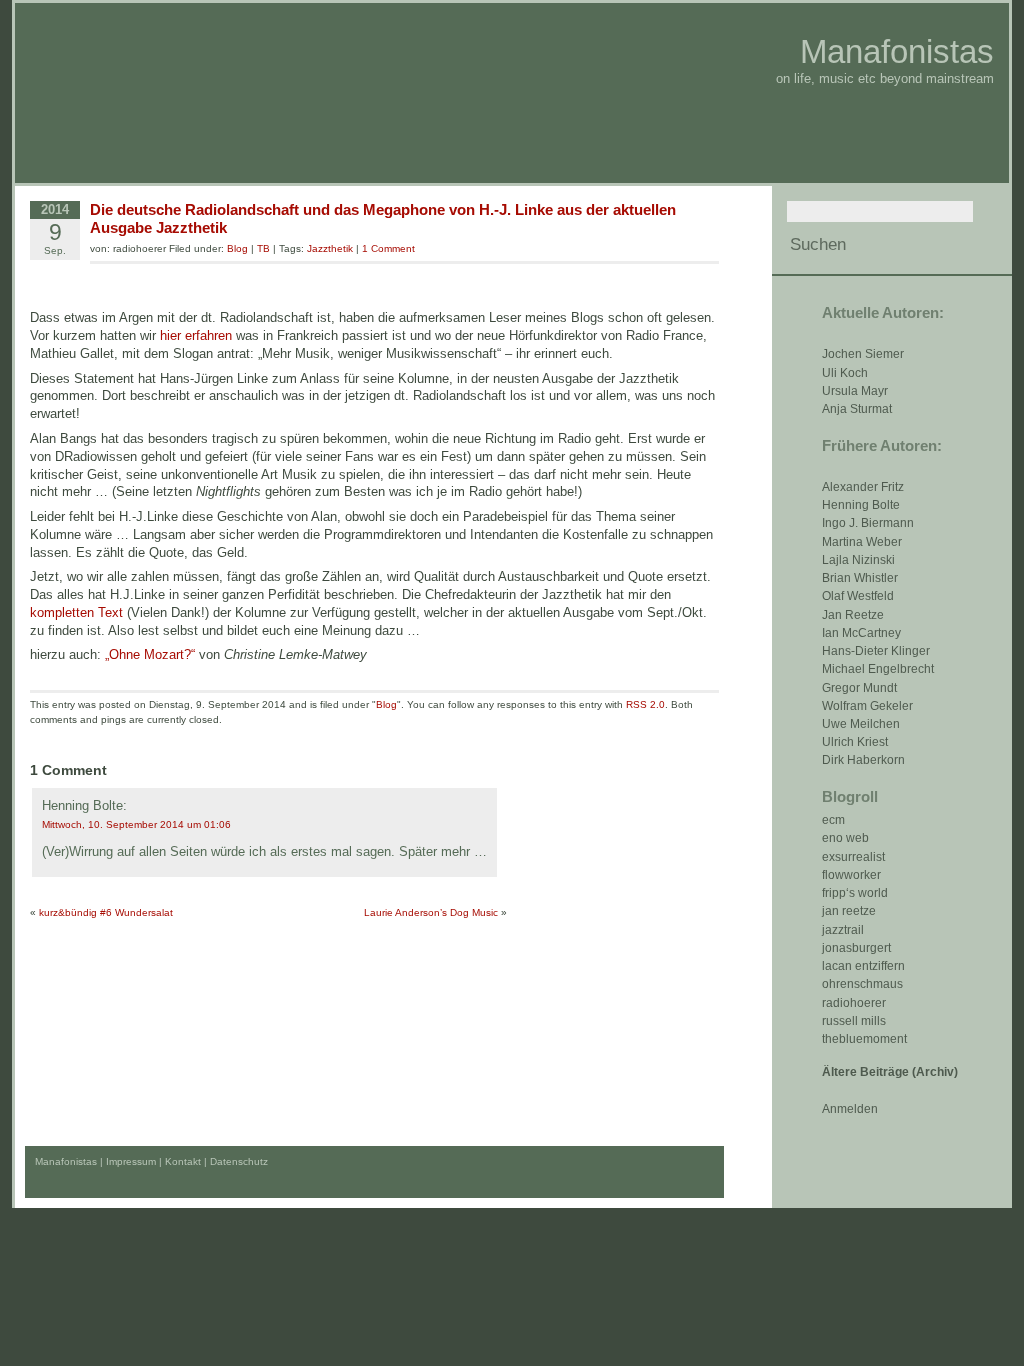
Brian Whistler (860, 578)
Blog (237, 248)
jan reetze (849, 911)
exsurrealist (853, 857)
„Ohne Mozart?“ (150, 654)
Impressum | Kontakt (153, 1161)
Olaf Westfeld (858, 596)
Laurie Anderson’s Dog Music (431, 912)
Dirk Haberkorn (863, 760)
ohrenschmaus (862, 984)
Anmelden (850, 1109)
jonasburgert (856, 948)
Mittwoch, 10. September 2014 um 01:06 (136, 824)
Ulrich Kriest (855, 742)
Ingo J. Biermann (868, 523)
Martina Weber (862, 542)
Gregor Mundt (859, 688)
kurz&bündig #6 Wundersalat (106, 912)
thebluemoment (864, 1039)
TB (263, 248)
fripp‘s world (855, 893)
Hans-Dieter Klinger (876, 651)
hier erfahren (196, 335)
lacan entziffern (863, 966)
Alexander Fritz (863, 487)
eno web (845, 838)
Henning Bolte (861, 505)
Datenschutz (239, 1161)
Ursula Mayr (855, 391)
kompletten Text (76, 612)
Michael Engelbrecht (878, 669)
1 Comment (388, 248)
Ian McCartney (861, 633)
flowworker (851, 875)
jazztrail (843, 930)
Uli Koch (845, 373)
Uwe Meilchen (861, 724)
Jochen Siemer (863, 354)
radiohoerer (854, 1003)
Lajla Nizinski (858, 560)
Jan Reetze (853, 615)
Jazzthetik (330, 248)
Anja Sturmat (857, 409)
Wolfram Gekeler (867, 706)
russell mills (854, 1021)
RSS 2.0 (645, 704)
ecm (833, 820)
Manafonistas (897, 51)
